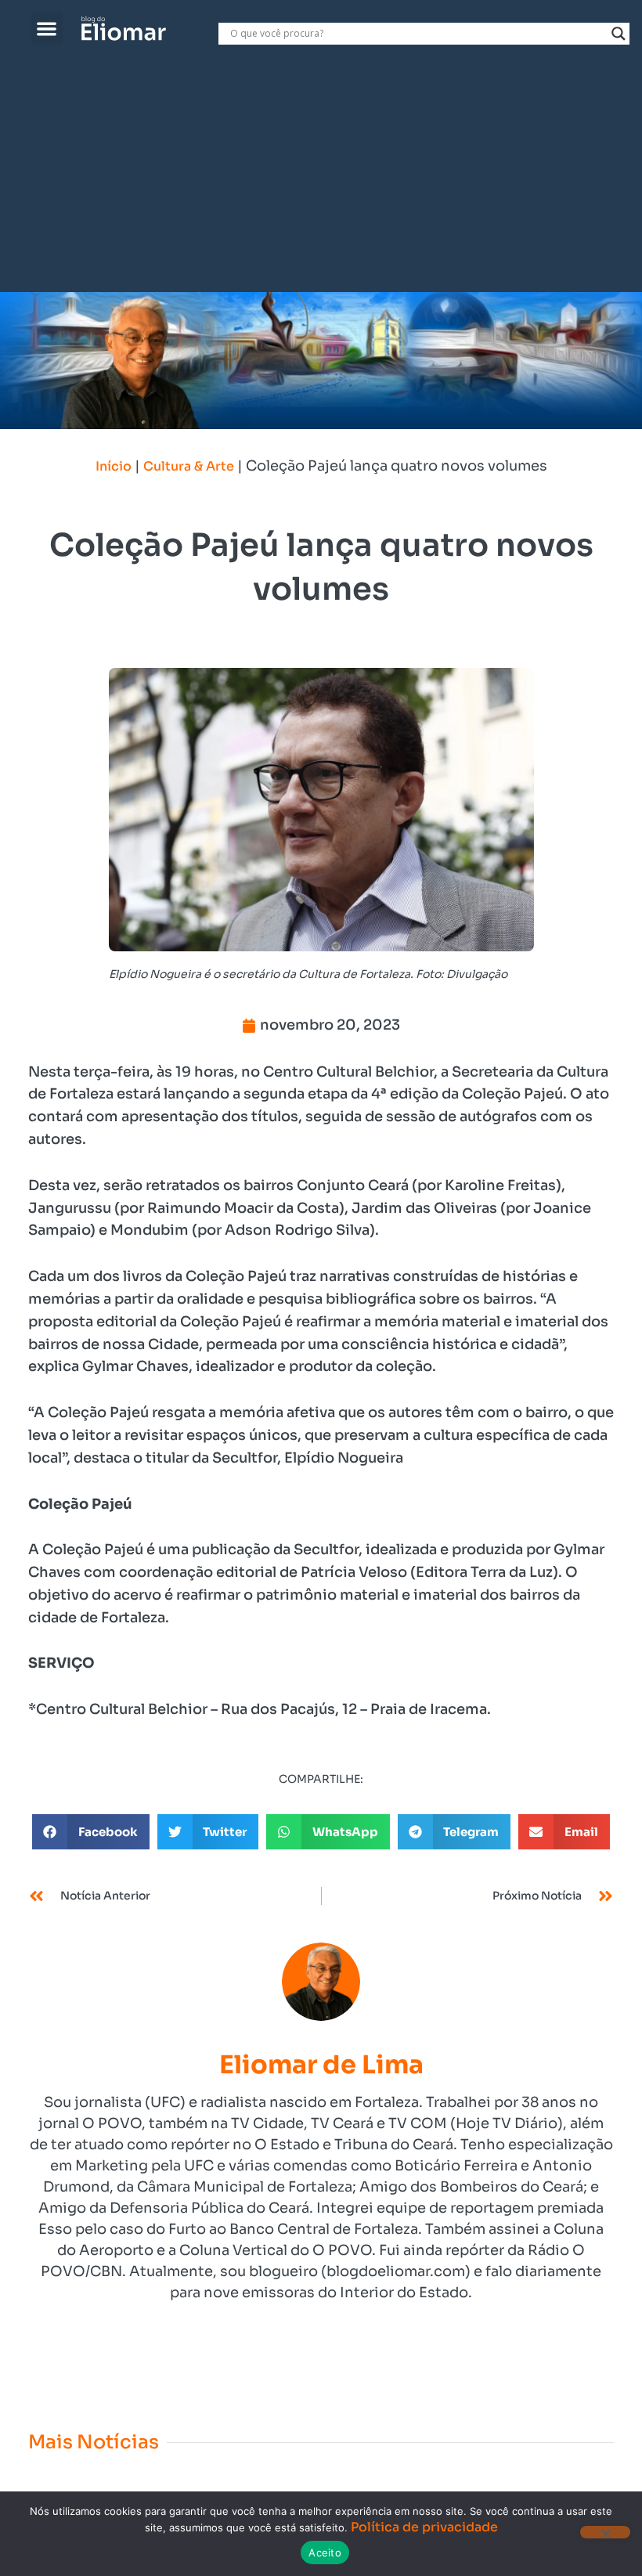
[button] (47, 29)
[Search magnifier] (619, 34)
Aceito (325, 2553)
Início (114, 466)
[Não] (605, 2532)
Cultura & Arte (189, 466)
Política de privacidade (424, 2527)
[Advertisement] (321, 175)
